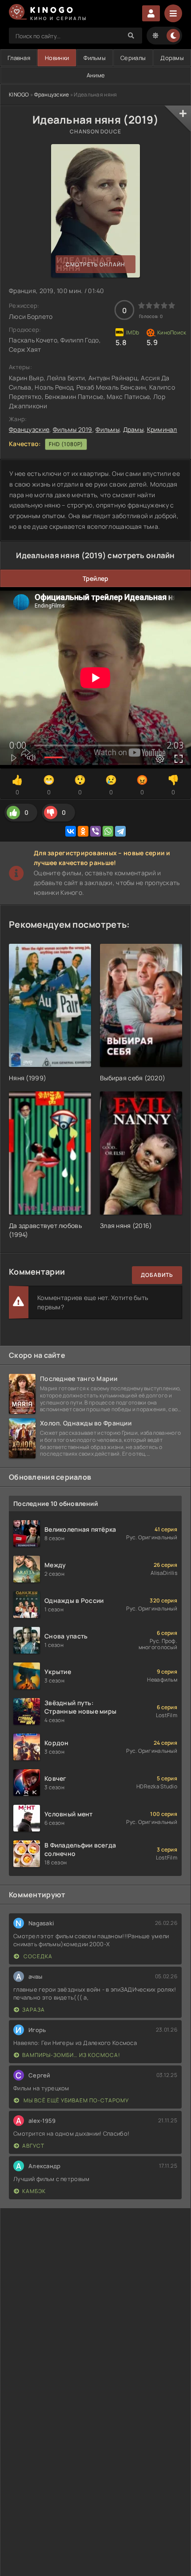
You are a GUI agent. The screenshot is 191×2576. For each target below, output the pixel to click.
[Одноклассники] (83, 831)
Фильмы (95, 58)
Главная (19, 58)
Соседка (37, 1956)
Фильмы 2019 (73, 429)
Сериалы (133, 58)
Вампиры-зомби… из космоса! (71, 2055)
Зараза (34, 2010)
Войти (151, 13)
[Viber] (95, 831)
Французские (52, 95)
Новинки (57, 58)
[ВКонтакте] (71, 831)
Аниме (96, 75)
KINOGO (19, 95)
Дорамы (172, 58)
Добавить (157, 1275)
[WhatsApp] (108, 831)
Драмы (133, 429)
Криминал (162, 429)
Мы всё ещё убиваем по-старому (76, 2100)
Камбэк (34, 2191)
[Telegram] (120, 831)
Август (33, 2146)
